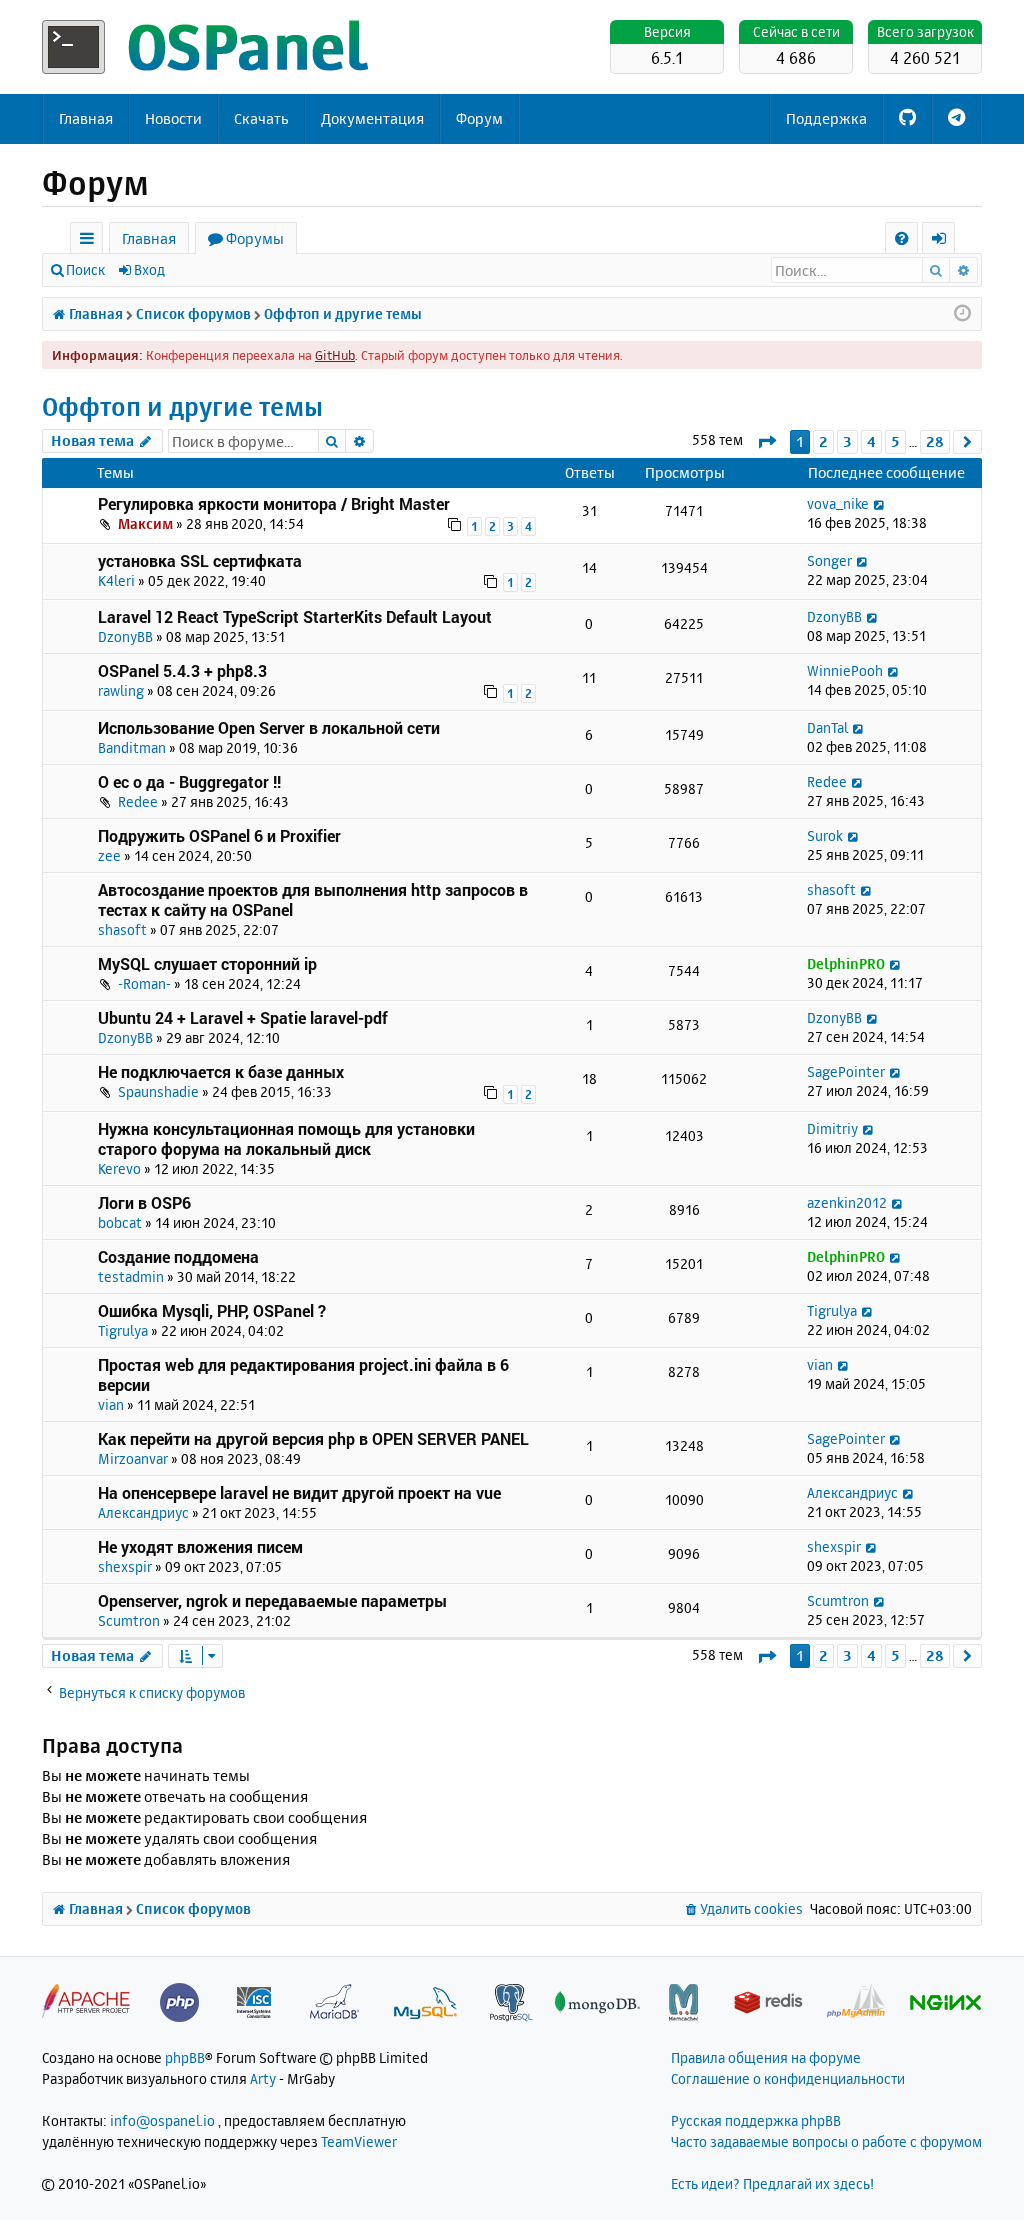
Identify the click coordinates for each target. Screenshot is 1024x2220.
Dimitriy (832, 1128)
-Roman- (144, 983)
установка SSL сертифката (200, 560)
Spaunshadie (158, 1091)
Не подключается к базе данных (221, 1071)
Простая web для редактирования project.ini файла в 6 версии (303, 1374)
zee (109, 855)
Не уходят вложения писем (200, 1546)
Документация (372, 118)
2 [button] (823, 441)
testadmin (131, 1276)
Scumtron (129, 1620)
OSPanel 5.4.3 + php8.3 (182, 670)
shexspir (125, 1566)
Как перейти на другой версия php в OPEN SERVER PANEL (313, 1438)
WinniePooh (845, 670)
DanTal (827, 727)
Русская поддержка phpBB (756, 2120)
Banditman (132, 747)
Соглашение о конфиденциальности (788, 2078)
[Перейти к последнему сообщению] (879, 503)
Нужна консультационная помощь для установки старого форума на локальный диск (286, 1138)
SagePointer (846, 1071)
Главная (86, 118)
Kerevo (119, 1168)
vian (111, 1404)
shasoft (122, 929)
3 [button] (847, 441)
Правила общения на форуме (766, 2057)
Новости (173, 118)
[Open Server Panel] (207, 47)
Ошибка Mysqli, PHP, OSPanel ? (212, 1310)
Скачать (261, 118)
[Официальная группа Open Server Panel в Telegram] (956, 119)
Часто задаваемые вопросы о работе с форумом (826, 2141)
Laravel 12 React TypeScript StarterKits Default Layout (295, 616)
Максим (145, 523)
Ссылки (90, 241)
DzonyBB (125, 636)
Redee (138, 801)
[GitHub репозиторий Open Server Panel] (907, 119)
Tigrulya (123, 1330)
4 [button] (871, 441)
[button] (766, 441)
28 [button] (935, 441)
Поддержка (826, 118)
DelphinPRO (846, 963)
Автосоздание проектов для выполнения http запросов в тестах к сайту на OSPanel (313, 899)
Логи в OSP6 (144, 1202)
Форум (479, 118)
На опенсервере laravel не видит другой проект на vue (299, 1492)
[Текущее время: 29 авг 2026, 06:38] (962, 314)
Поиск (85, 269)
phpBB (185, 2057)
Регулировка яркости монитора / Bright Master (274, 503)
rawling (121, 690)
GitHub (335, 355)
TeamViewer (359, 2141)
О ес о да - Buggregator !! (189, 781)
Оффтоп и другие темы (182, 406)
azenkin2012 (847, 1202)
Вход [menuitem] (945, 241)
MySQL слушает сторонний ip (207, 963)
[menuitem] (901, 238)
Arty (263, 2078)
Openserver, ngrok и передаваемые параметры (272, 1600)
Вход (149, 269)
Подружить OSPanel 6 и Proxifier (219, 835)
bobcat (120, 1222)
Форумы (255, 238)
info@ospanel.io (162, 2120)
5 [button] (895, 441)
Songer (829, 560)
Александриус (143, 1512)
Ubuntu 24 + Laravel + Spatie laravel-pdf (243, 1017)
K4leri (116, 580)
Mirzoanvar (133, 1458)
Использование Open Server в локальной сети (269, 727)
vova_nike (838, 503)
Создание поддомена (178, 1256)
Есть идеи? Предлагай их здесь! (772, 2183)
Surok (825, 835)
